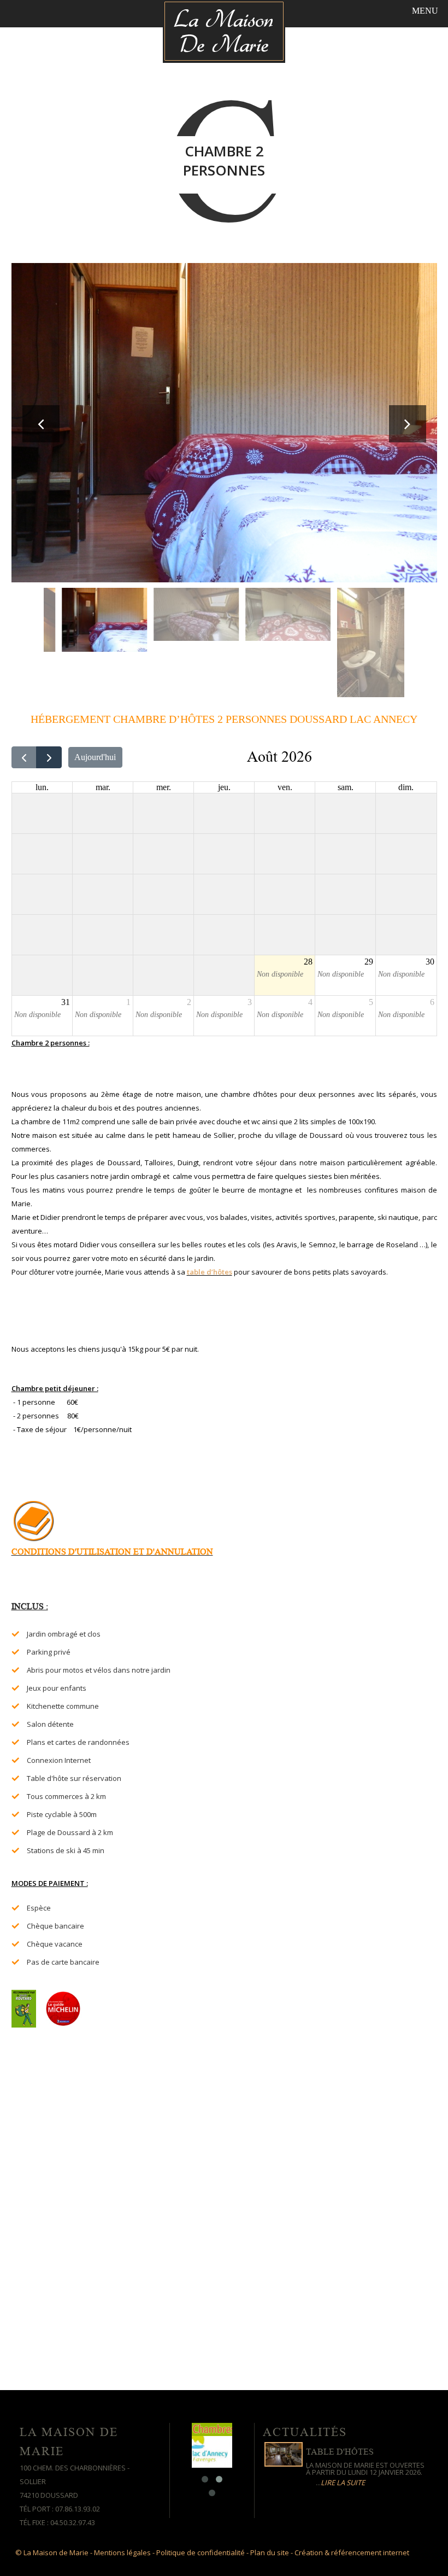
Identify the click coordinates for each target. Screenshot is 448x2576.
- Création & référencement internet (350, 2552)
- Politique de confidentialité (199, 2552)
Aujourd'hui (95, 757)
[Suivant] (49, 757)
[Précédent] (24, 757)
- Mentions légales (120, 2552)
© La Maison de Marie (52, 2552)
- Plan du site (268, 2552)
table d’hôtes (210, 1272)
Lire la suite (343, 2482)
